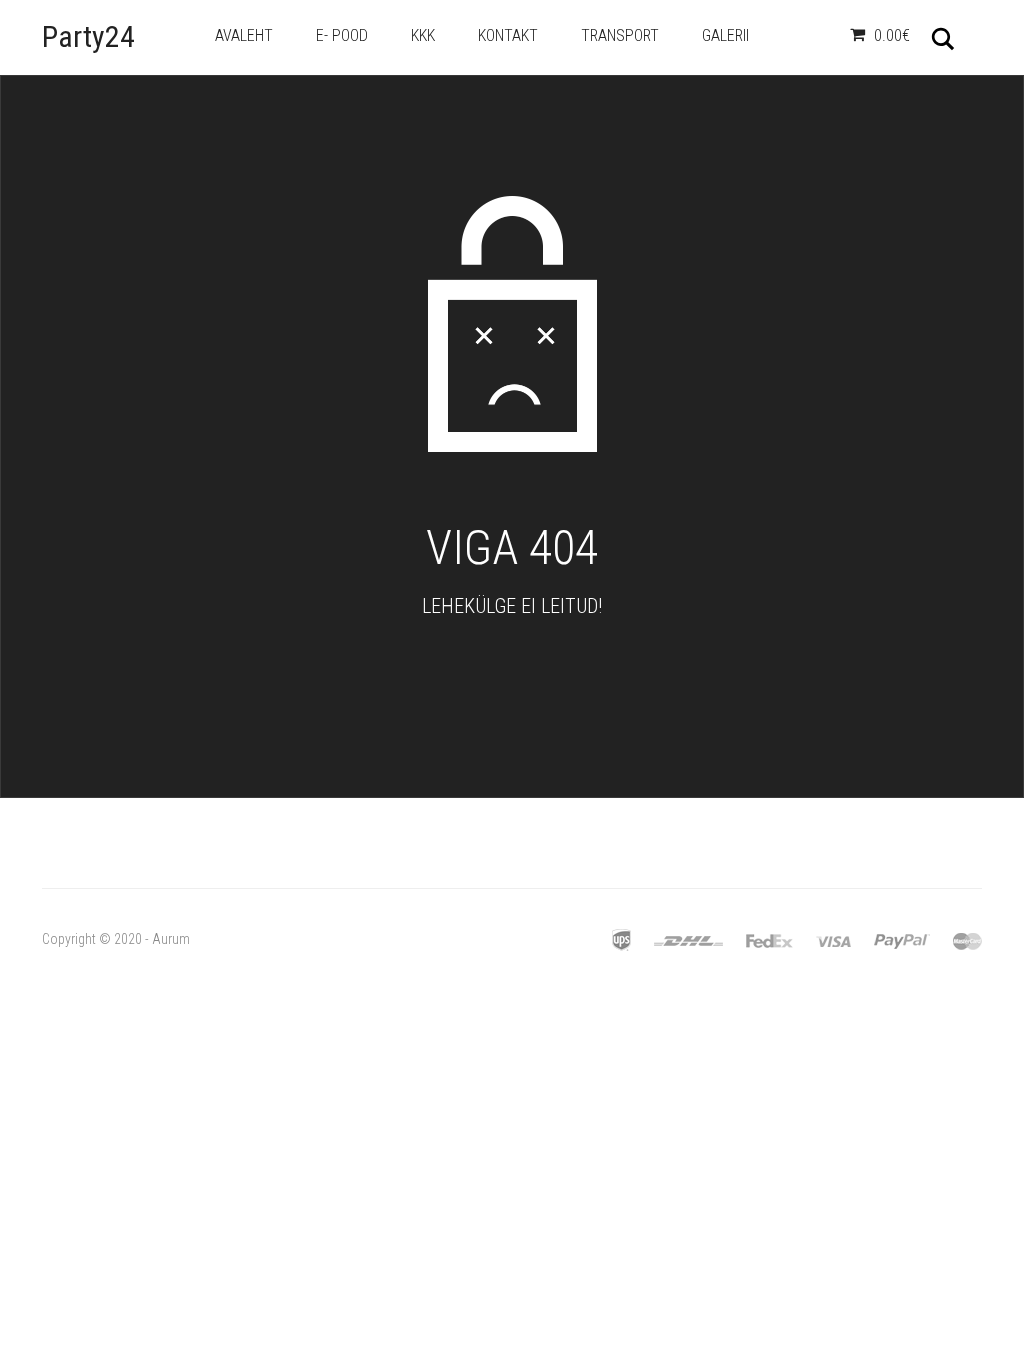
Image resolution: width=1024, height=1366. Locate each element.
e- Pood (342, 35)
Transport (620, 35)
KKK (423, 35)
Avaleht (244, 35)
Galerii (725, 35)
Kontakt (508, 35)
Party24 (88, 36)
